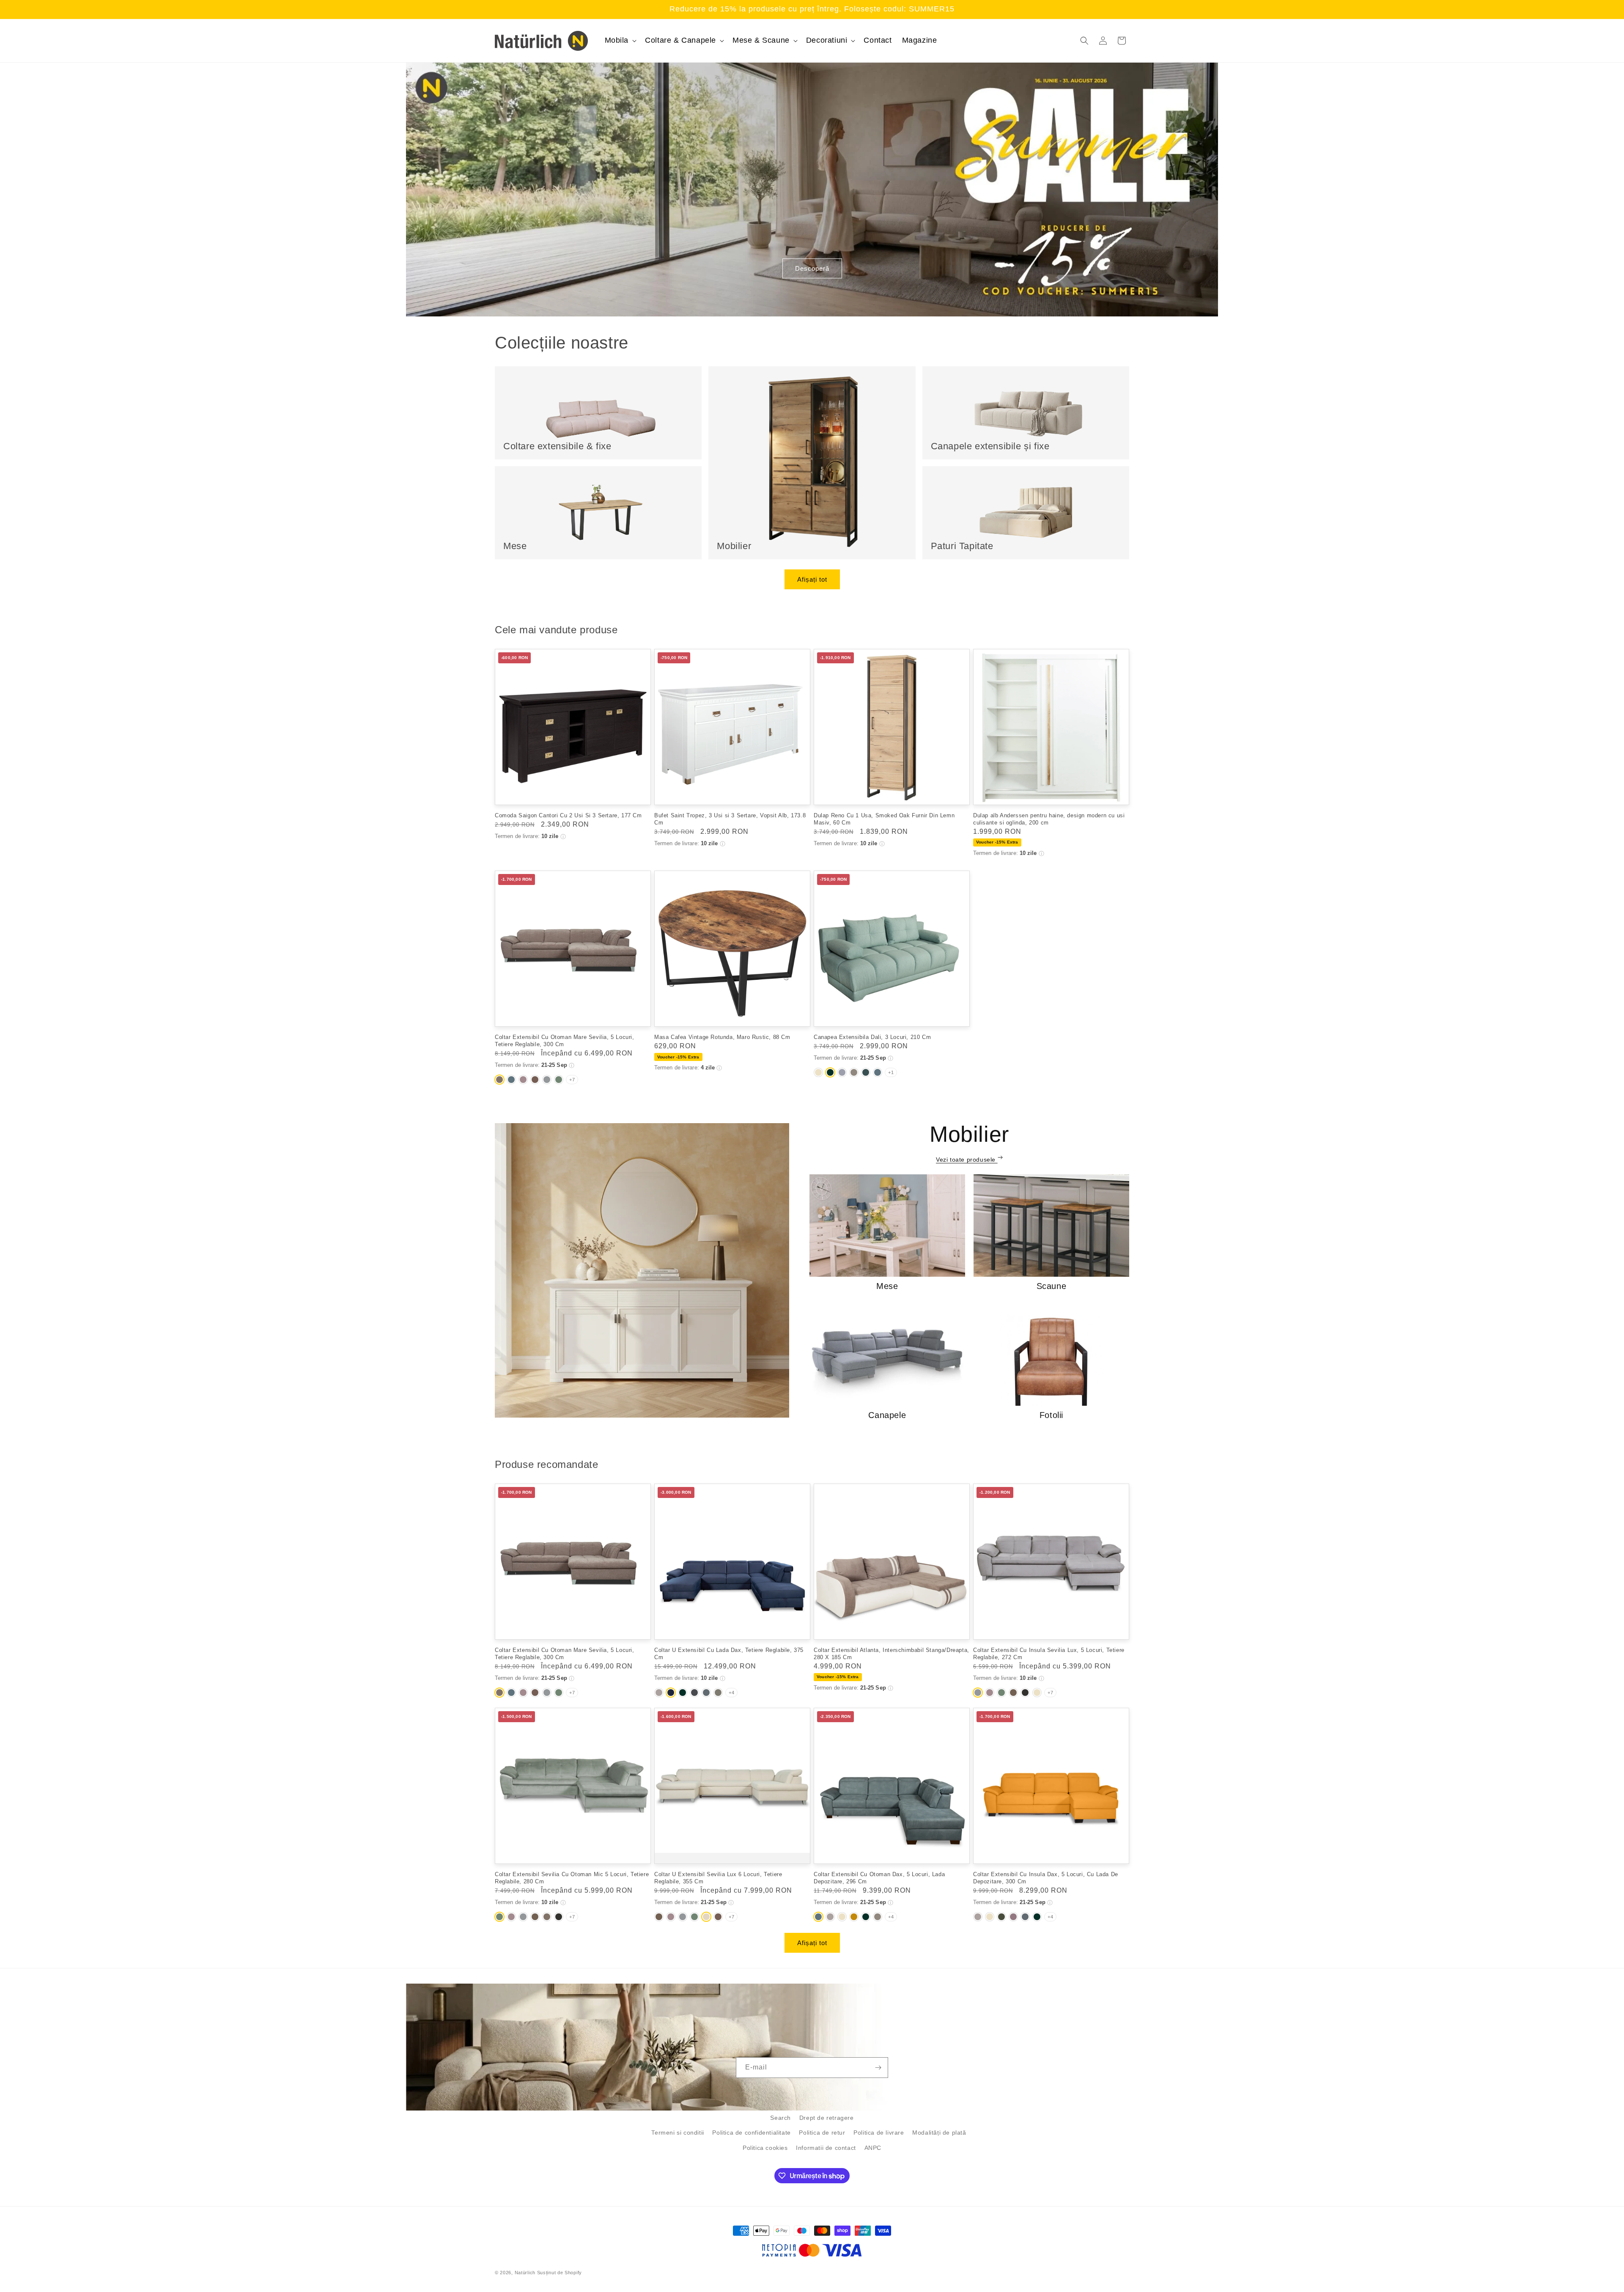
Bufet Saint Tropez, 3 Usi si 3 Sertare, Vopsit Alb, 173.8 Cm (730, 819)
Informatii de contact (826, 2148)
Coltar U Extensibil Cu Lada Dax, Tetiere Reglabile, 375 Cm (729, 1654)
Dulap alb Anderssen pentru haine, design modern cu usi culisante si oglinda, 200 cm (1049, 819)
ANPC (873, 2148)
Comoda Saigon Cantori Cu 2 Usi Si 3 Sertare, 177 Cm (568, 815)
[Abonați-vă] (878, 2068)
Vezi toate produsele (967, 1160)
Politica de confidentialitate (751, 2133)
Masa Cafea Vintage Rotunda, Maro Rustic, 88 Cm (722, 1037)
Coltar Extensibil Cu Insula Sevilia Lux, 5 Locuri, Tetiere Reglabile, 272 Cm (1049, 1654)
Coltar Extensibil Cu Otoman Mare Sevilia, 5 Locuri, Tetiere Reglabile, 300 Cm (565, 1041)
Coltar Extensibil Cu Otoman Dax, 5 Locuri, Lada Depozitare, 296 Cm (879, 1878)
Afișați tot (812, 579)
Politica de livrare (879, 2133)
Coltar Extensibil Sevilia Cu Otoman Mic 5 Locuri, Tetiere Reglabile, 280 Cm (572, 1878)
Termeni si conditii (678, 2133)
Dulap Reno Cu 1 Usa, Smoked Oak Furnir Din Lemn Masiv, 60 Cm (884, 819)
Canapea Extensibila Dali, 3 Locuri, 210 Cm (872, 1037)
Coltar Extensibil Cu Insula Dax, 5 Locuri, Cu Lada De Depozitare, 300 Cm (1046, 1878)
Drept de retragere (827, 2118)
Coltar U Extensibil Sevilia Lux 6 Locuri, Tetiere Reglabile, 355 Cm (718, 1878)
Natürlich (525, 2273)
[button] (620, 40)
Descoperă (812, 268)
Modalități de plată (939, 2133)
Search (780, 2118)
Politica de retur (822, 2133)
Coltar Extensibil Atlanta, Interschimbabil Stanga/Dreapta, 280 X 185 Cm (892, 1654)
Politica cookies (765, 2148)
